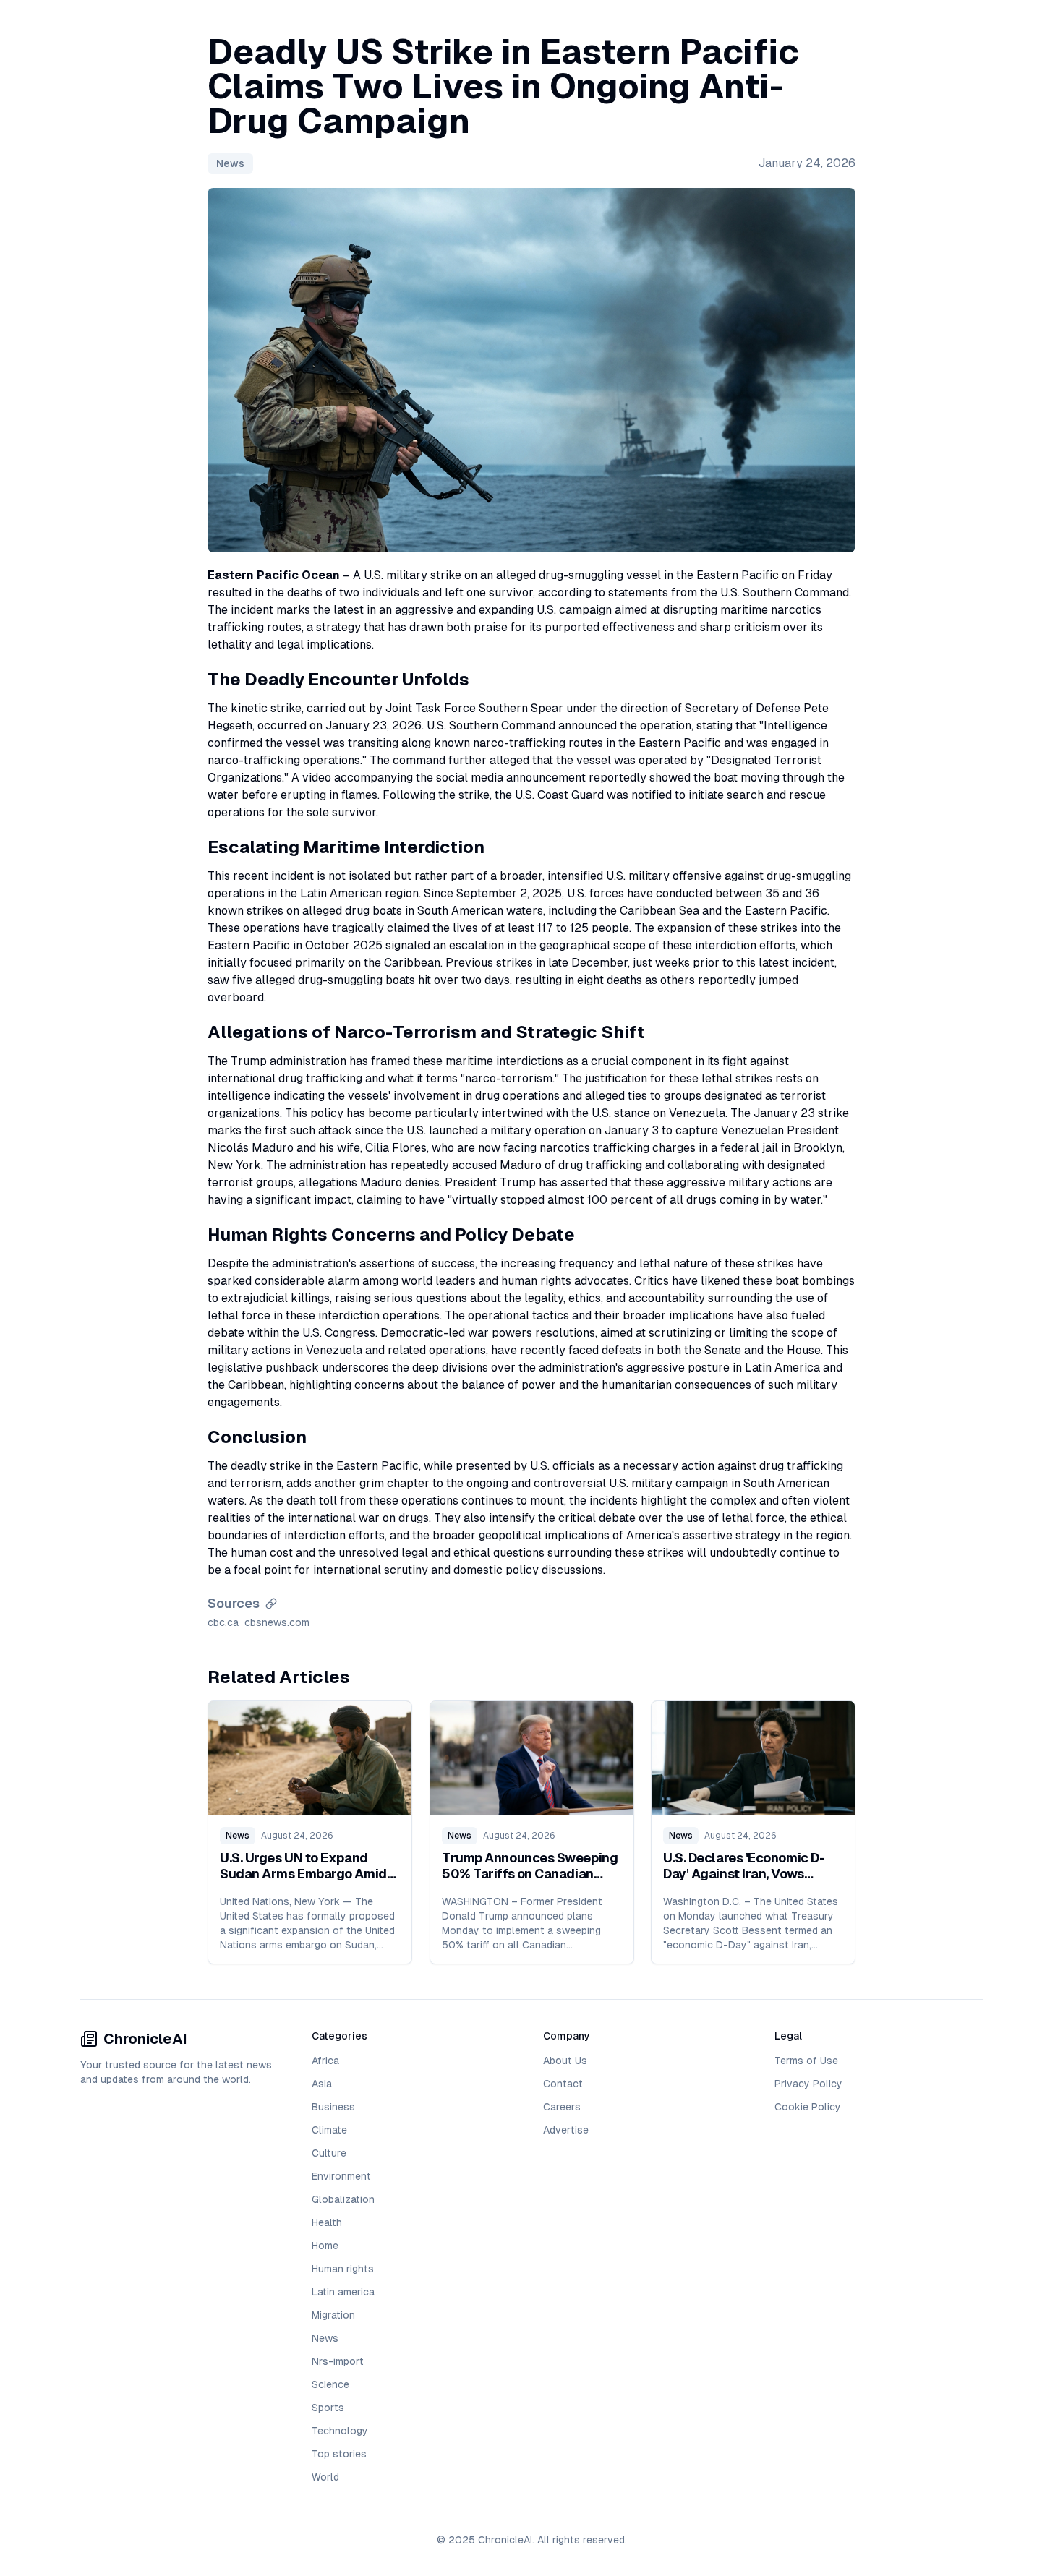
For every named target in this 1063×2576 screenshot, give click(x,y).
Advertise (566, 2130)
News (230, 163)
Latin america (343, 2292)
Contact (563, 2084)
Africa (325, 2061)
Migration (333, 2315)
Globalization (343, 2199)
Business (333, 2107)
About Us (565, 2061)
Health (327, 2222)
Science (330, 2384)
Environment (341, 2176)
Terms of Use (806, 2061)
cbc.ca (223, 1622)
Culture (329, 2153)
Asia (322, 2084)
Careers (562, 2107)
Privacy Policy (808, 2084)
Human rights (343, 2269)
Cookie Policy (808, 2107)
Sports (328, 2408)
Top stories (339, 2454)
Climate (329, 2130)
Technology (340, 2431)
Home (325, 2246)
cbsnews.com (277, 1622)
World (325, 2477)
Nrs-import (338, 2361)
